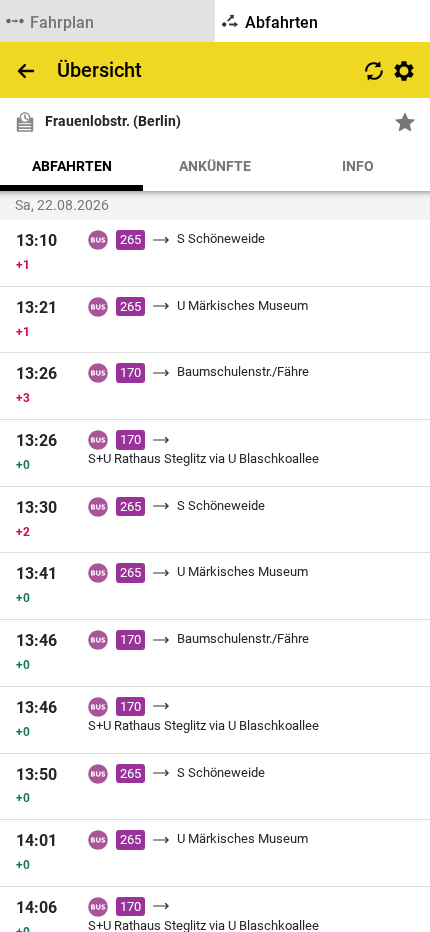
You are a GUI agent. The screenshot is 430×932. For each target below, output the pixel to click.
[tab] (107, 21)
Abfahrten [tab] (72, 166)
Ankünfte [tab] (215, 166)
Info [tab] (358, 166)
